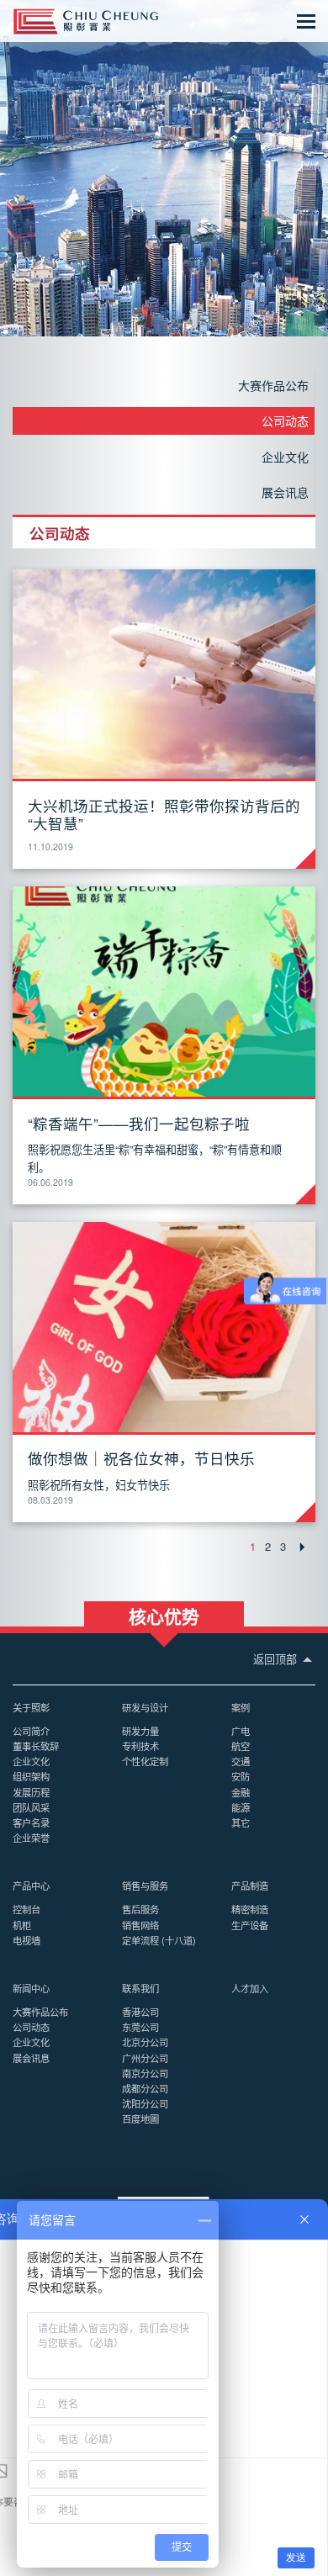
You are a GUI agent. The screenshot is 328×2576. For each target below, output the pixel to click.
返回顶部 (277, 1659)
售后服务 (140, 1909)
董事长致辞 (36, 1746)
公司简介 (31, 1731)
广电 (241, 1731)
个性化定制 (145, 1761)
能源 (241, 1807)
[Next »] (303, 1547)
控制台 (26, 1909)
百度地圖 (140, 2118)
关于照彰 (31, 1707)
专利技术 (140, 1746)
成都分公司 (145, 2088)
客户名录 (31, 1822)
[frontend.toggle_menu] (306, 21)
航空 (241, 1746)
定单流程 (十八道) (159, 1940)
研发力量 (140, 1731)
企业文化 (285, 457)
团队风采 (31, 1807)
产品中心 (31, 1886)
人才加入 (250, 1988)
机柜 (22, 1925)
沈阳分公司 (145, 2103)
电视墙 (26, 1940)
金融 (241, 1792)
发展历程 (31, 1792)
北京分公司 (145, 2042)
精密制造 (250, 1909)
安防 (241, 1776)
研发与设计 (145, 1707)
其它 (241, 1822)
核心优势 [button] (164, 1615)
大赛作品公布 (273, 385)
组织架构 (31, 1776)
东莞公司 (140, 2027)
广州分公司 (145, 2058)
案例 (241, 1707)
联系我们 (140, 1988)
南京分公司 (145, 2073)
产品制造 (250, 1886)
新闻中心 (31, 1988)
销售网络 (140, 1925)
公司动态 (285, 421)
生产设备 (250, 1925)
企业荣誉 (31, 1838)
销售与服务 (145, 1886)
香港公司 (140, 2012)
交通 (241, 1761)
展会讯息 (285, 492)
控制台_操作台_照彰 (86, 21)
